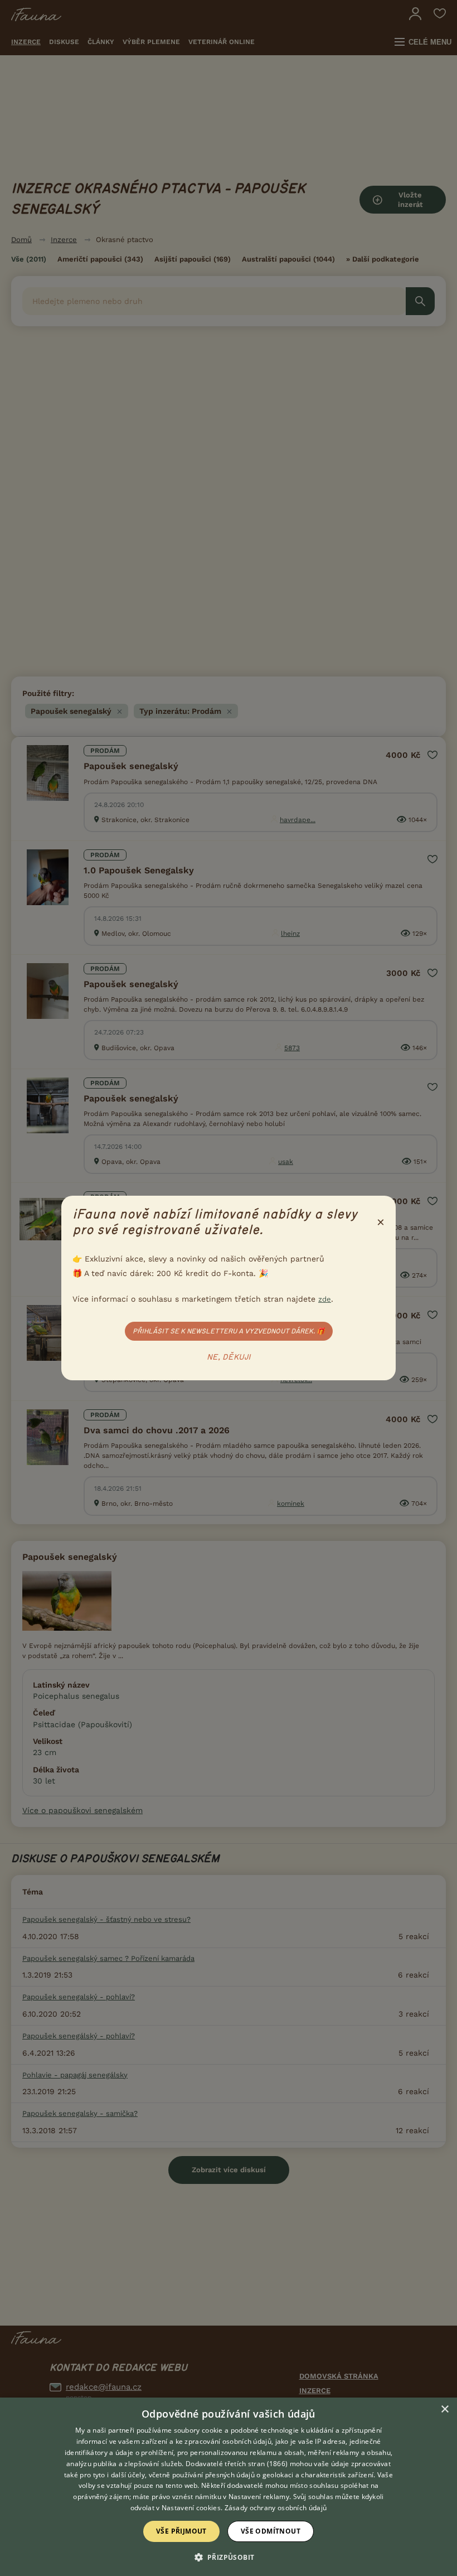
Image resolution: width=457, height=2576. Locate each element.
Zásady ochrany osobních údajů (276, 2508)
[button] (229, 2556)
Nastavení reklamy (259, 2497)
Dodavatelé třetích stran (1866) (237, 2464)
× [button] (444, 2410)
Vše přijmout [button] (181, 2531)
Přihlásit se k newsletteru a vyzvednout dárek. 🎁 (229, 1331)
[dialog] (229, 2487)
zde (325, 1299)
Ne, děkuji (229, 1357)
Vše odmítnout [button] (271, 2531)
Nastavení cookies (191, 2508)
